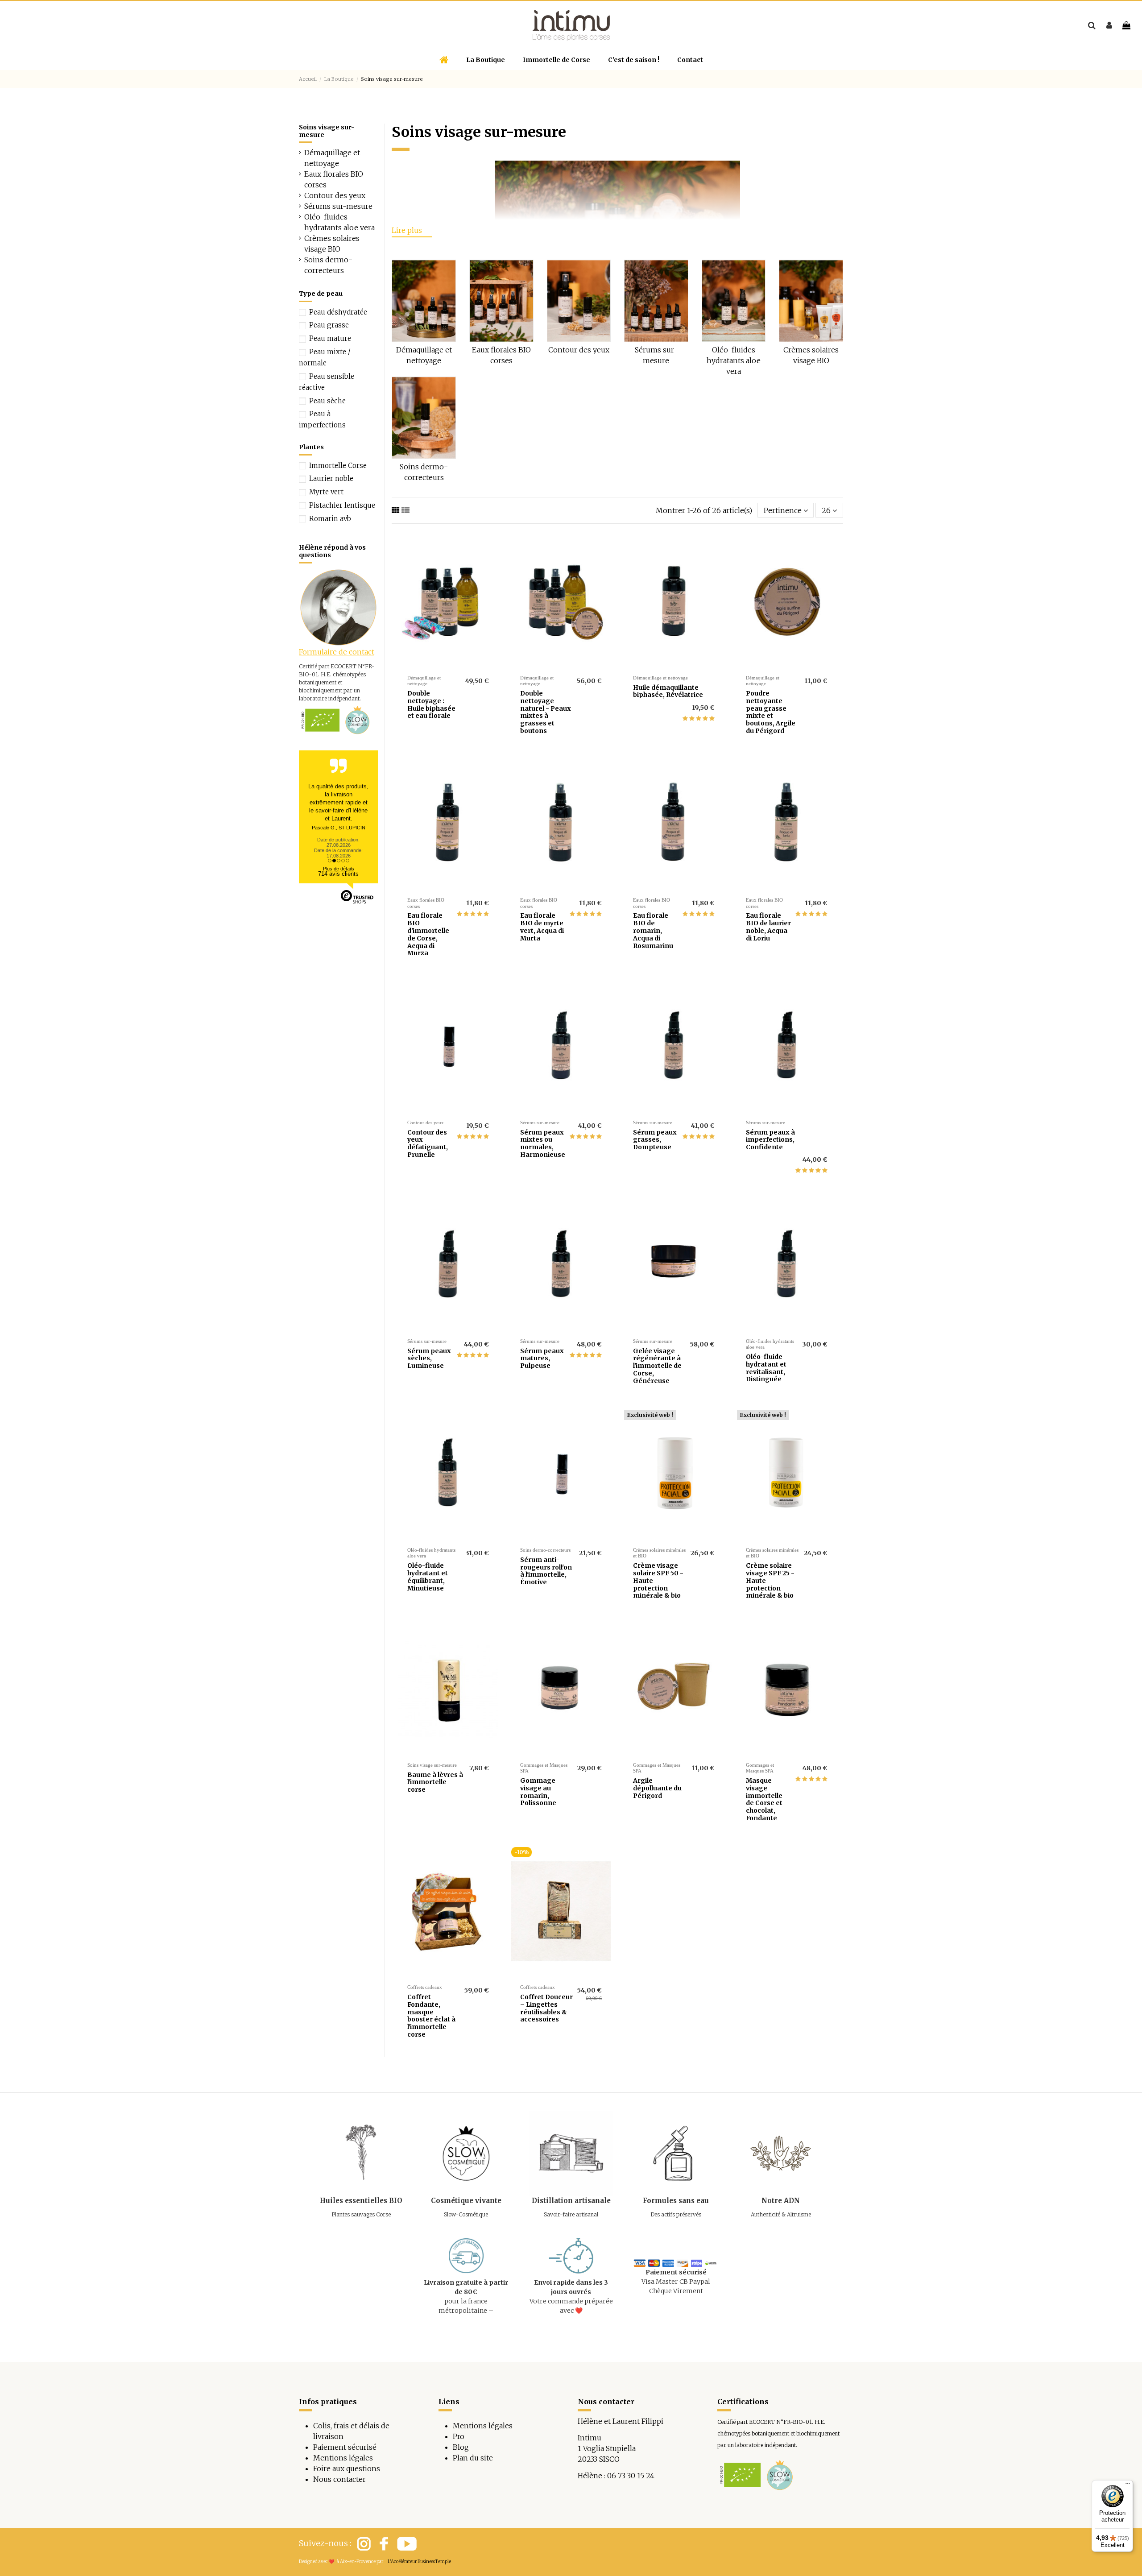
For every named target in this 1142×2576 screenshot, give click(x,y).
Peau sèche (327, 401)
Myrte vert (326, 492)
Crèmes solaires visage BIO (332, 244)
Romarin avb (330, 519)
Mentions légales (343, 2458)
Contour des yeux (579, 350)
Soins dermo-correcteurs (328, 265)
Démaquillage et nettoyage (332, 158)
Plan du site (473, 2458)
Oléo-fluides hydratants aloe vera (734, 360)
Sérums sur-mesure (338, 206)
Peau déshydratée (338, 312)
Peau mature (330, 338)
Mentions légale (481, 2426)
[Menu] (1128, 2485)
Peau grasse (329, 325)
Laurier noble (331, 478)
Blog (461, 2447)
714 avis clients (338, 874)
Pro (459, 2436)
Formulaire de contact (337, 652)
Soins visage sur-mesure (327, 131)
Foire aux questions (347, 2468)
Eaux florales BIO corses (334, 179)
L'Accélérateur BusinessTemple (419, 2562)
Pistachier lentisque (342, 505)
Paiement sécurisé (345, 2447)
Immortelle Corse (338, 466)
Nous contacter (339, 2479)
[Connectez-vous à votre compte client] (1109, 25)
